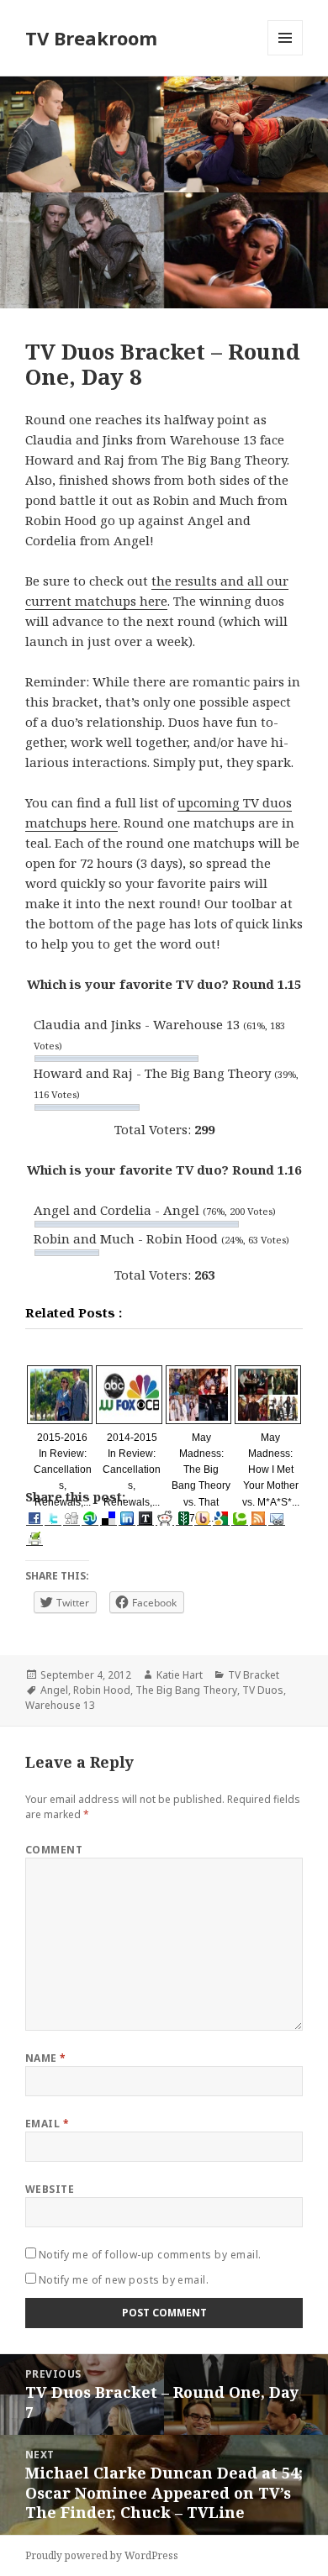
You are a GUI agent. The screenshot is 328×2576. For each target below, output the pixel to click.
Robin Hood (102, 1690)
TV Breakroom (91, 38)
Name (46, 2058)
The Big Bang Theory (186, 1690)
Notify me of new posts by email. (124, 2280)
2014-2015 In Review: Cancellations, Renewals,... (132, 1470)
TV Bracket (254, 1675)
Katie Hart (180, 1675)
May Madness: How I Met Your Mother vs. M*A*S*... (271, 1470)
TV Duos (263, 1690)
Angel (54, 1690)
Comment (54, 1850)
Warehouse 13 (60, 1705)
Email (47, 2124)
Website (50, 2189)
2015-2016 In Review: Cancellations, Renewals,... (63, 1470)
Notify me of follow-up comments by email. (150, 2255)
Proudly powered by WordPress (102, 2555)
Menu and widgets (286, 55)
